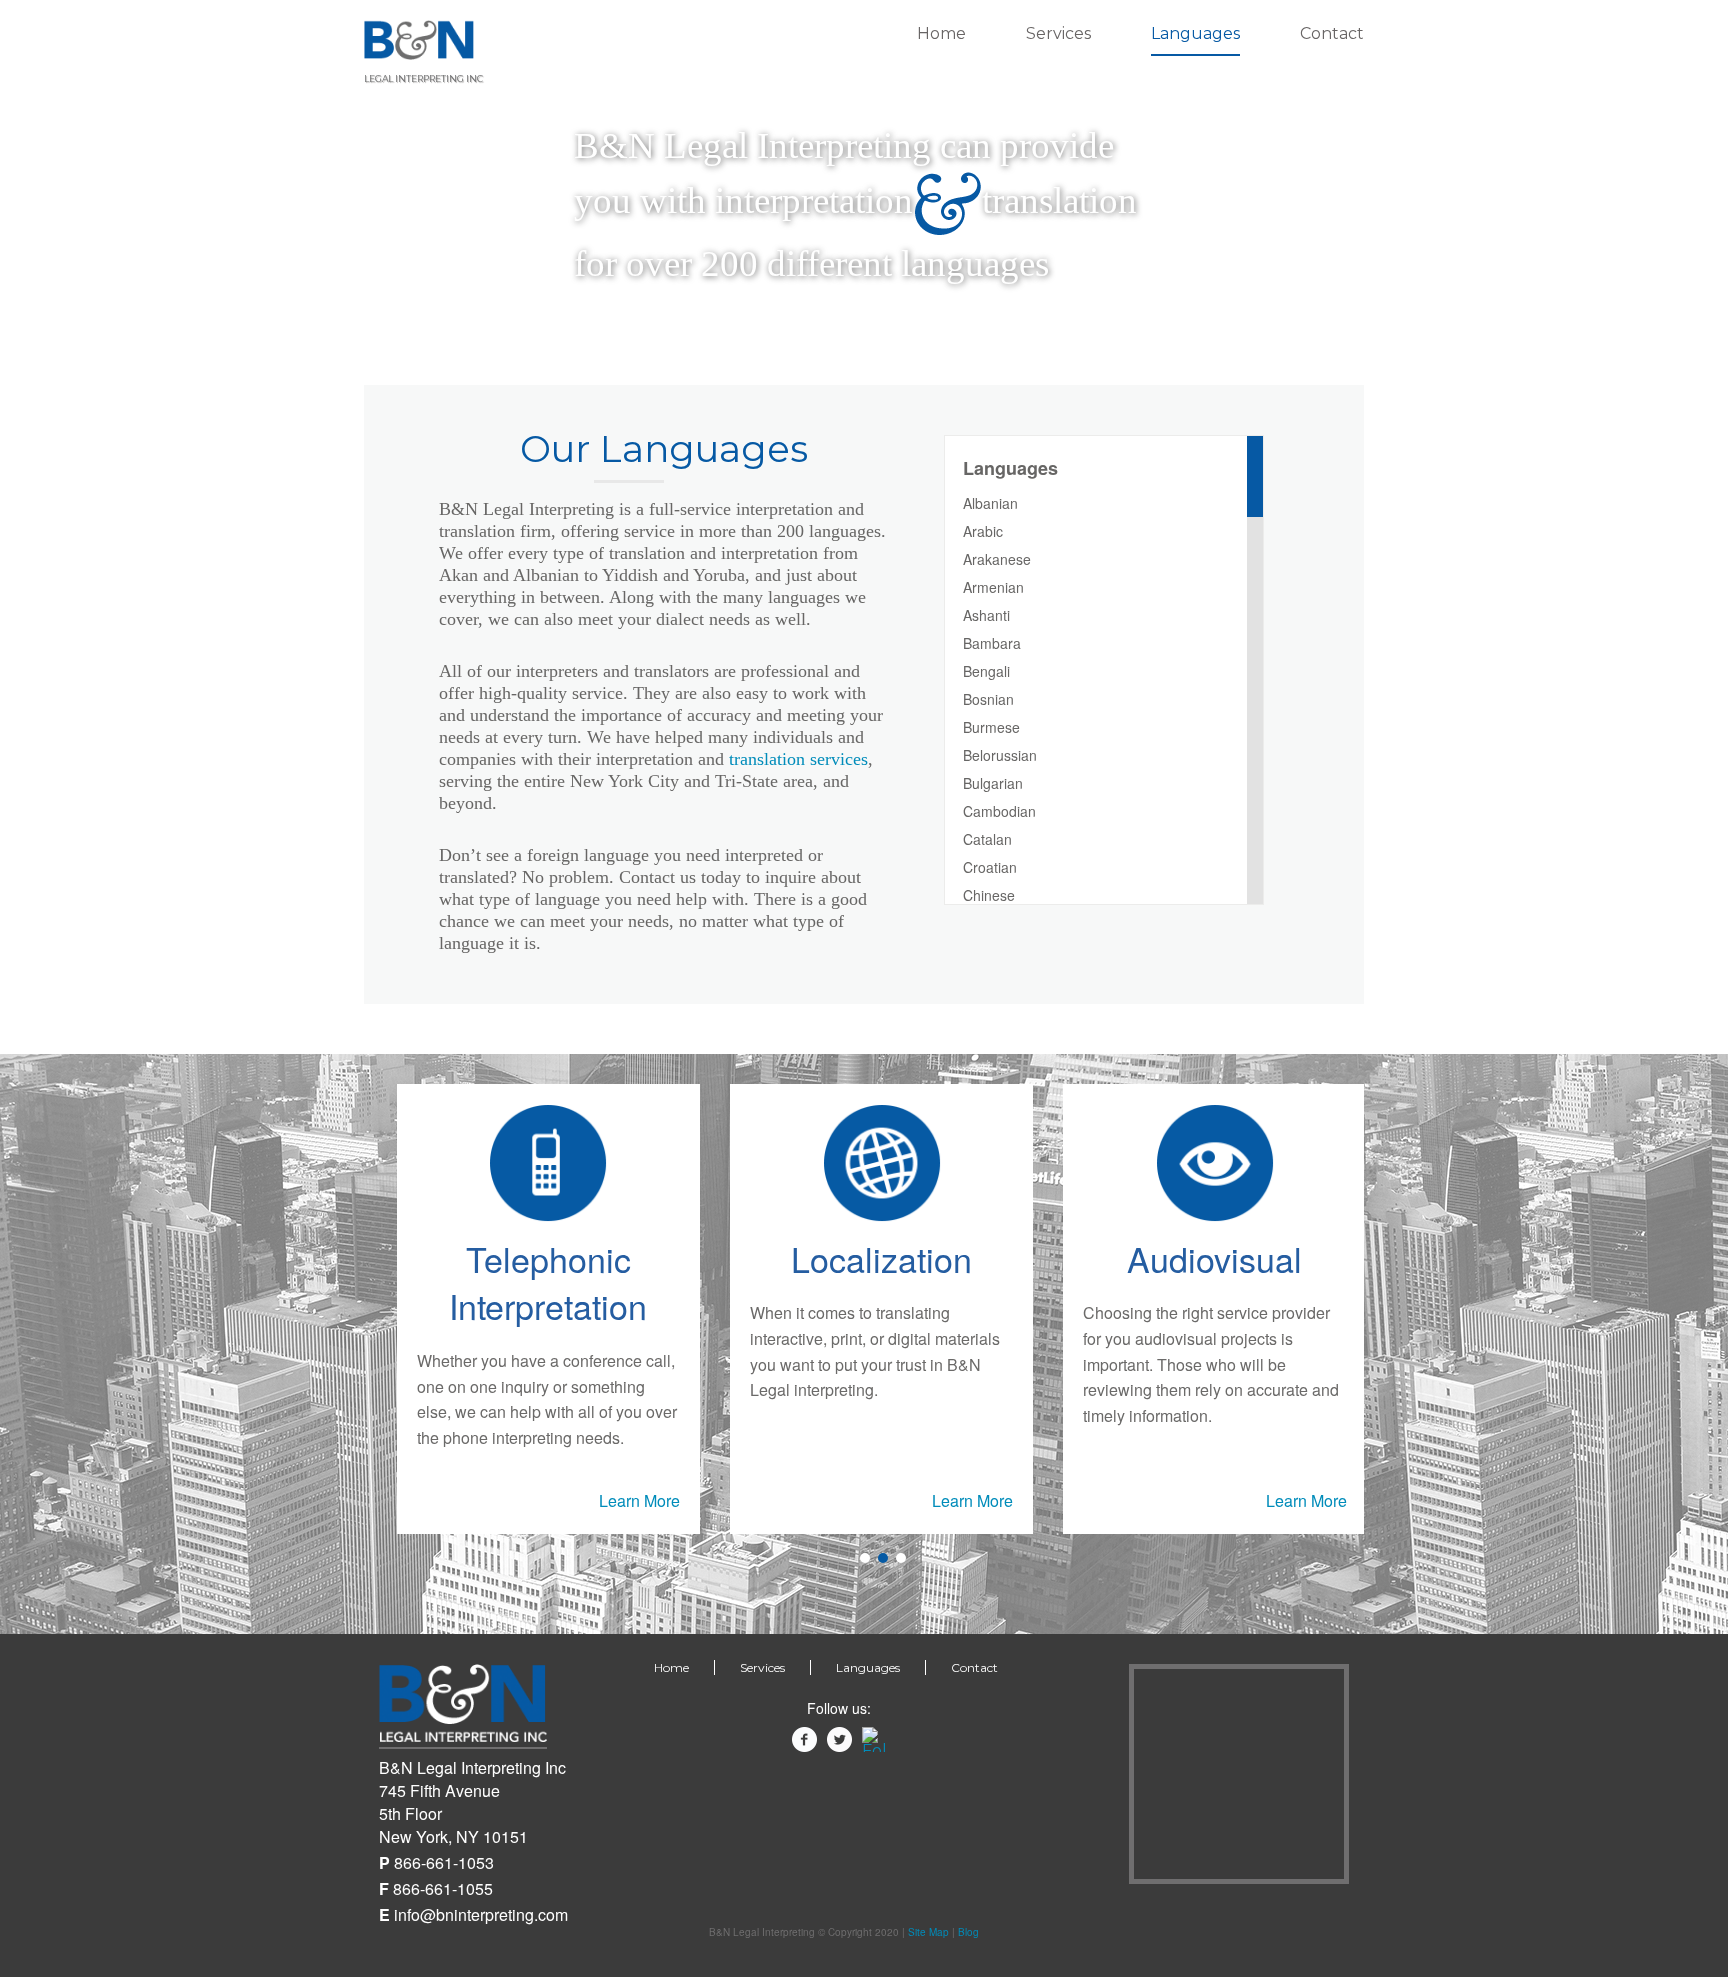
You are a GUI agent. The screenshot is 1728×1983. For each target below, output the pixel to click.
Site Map (928, 1932)
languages (1195, 33)
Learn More (639, 1500)
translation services (798, 759)
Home (941, 33)
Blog (968, 1932)
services (1058, 33)
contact (1332, 33)
